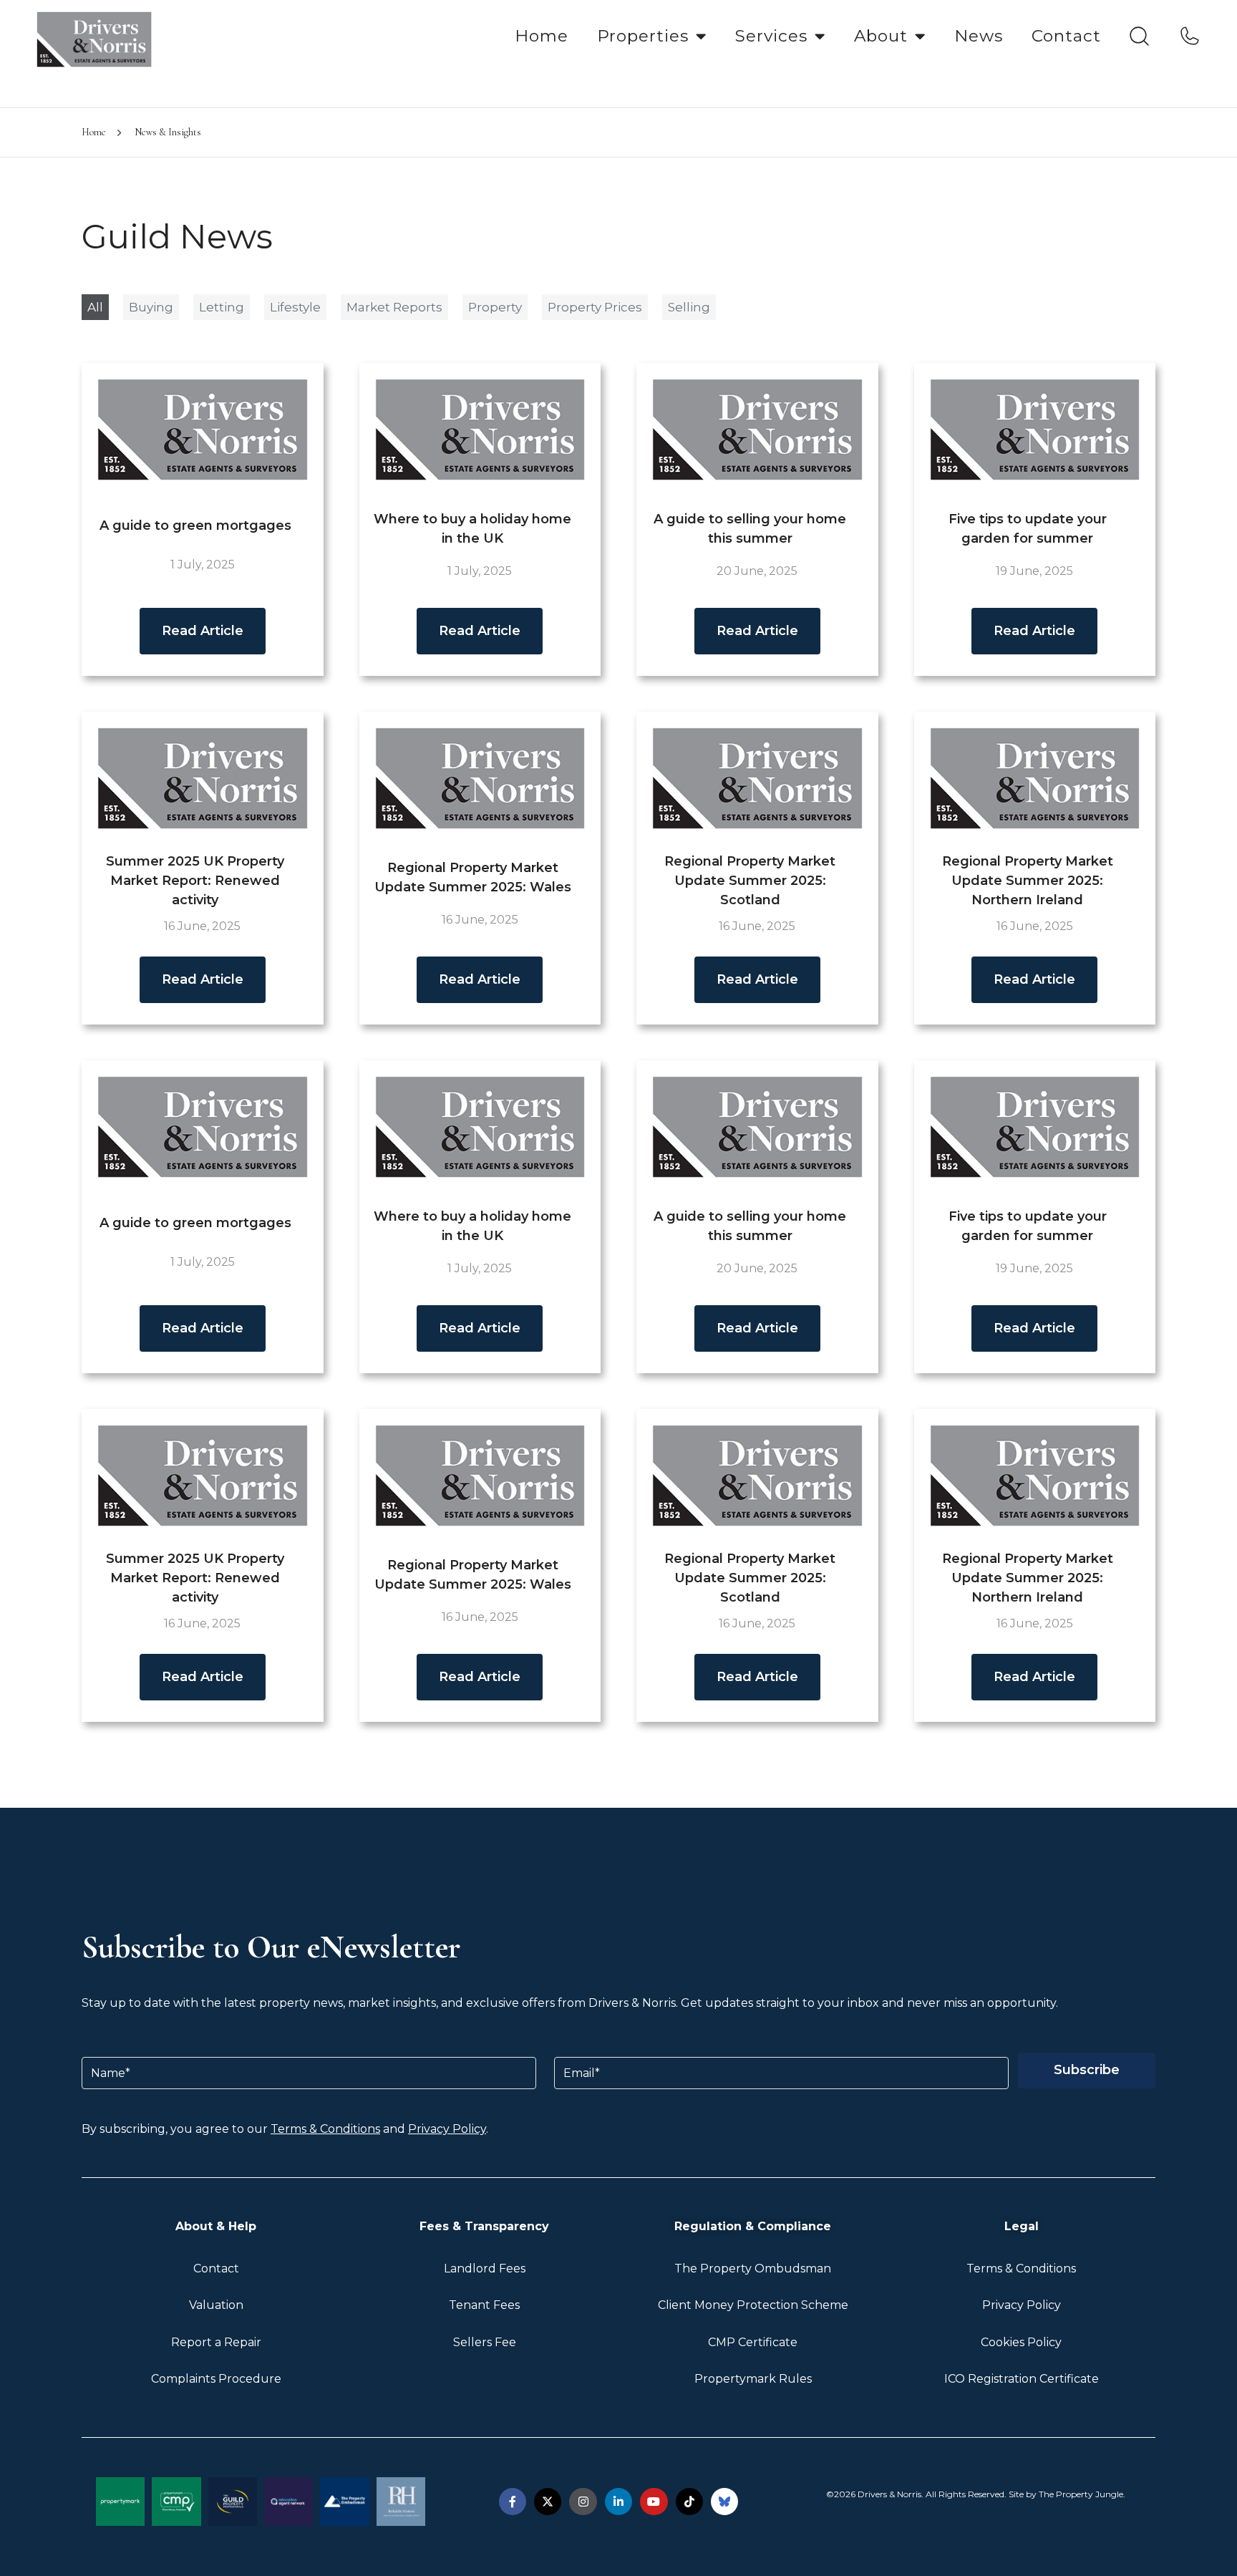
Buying (151, 307)
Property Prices (595, 307)
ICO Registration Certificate (1022, 2379)
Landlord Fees (485, 2268)
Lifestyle (295, 307)
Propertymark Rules (753, 2379)
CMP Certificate (753, 2342)
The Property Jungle (1081, 2494)
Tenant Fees (484, 2305)
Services (771, 36)
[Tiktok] (689, 2502)
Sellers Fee (485, 2342)
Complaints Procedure (216, 2379)
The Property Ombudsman (753, 2268)
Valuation (216, 2305)
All (95, 307)
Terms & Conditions (325, 2129)
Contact (1066, 36)
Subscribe (1087, 2070)
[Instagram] (583, 2502)
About (881, 36)
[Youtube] (654, 2502)
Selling (689, 307)
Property (495, 307)
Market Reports (394, 307)
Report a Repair (216, 2342)
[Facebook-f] (513, 2502)
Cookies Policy (1021, 2342)
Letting (222, 307)
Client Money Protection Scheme (753, 2305)
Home (542, 36)
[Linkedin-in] (618, 2502)
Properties (643, 36)
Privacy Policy (447, 2129)
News (979, 36)
